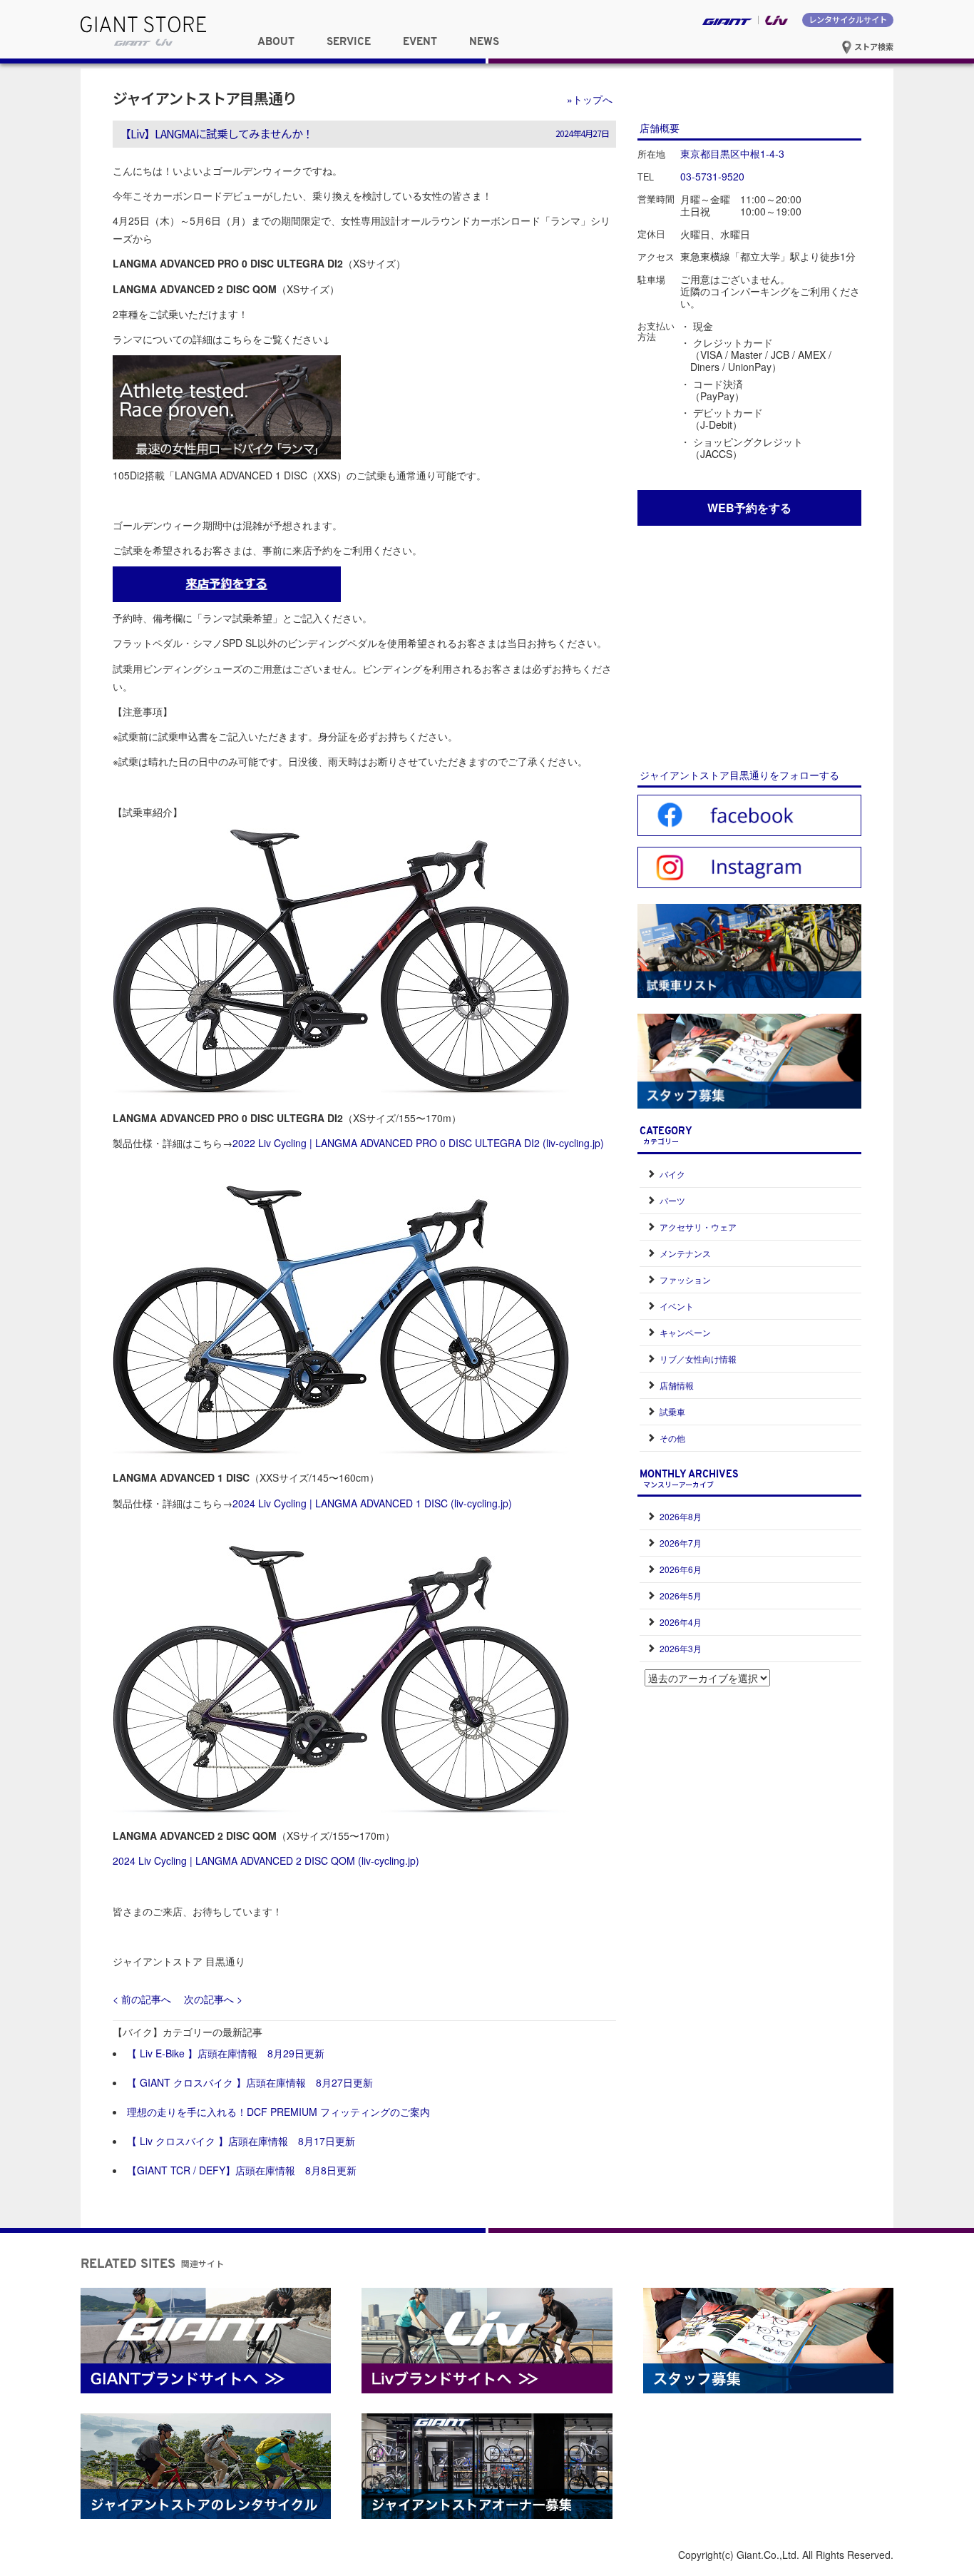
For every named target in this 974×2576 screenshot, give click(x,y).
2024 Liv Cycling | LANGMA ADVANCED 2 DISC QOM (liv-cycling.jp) (266, 1860)
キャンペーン (685, 1332)
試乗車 (672, 1411)
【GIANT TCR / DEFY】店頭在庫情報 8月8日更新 (242, 2170)
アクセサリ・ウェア (698, 1227)
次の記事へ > (213, 1999)
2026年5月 (681, 1595)
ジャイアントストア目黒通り (205, 98)
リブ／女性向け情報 (698, 1359)
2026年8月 (681, 1516)
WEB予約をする (749, 508)
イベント (677, 1306)
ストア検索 (873, 46)
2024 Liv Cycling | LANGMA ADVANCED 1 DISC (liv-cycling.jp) (372, 1503)
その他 (672, 1438)
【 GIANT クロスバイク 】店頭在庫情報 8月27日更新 (250, 2082)
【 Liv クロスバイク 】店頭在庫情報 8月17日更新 (241, 2141)
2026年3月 (681, 1648)
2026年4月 (681, 1622)
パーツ (672, 1200)
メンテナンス (685, 1253)
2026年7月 (681, 1543)
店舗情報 (677, 1385)
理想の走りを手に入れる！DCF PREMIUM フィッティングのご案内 (278, 2112)
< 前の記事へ (142, 1999)
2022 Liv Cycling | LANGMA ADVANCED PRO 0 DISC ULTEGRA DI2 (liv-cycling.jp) (418, 1143)
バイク (672, 1174)
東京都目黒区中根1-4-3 (732, 153)
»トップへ (590, 99)
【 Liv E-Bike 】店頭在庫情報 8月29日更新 (226, 2053)
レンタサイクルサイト (848, 19)
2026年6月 (681, 1569)
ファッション (685, 1279)
